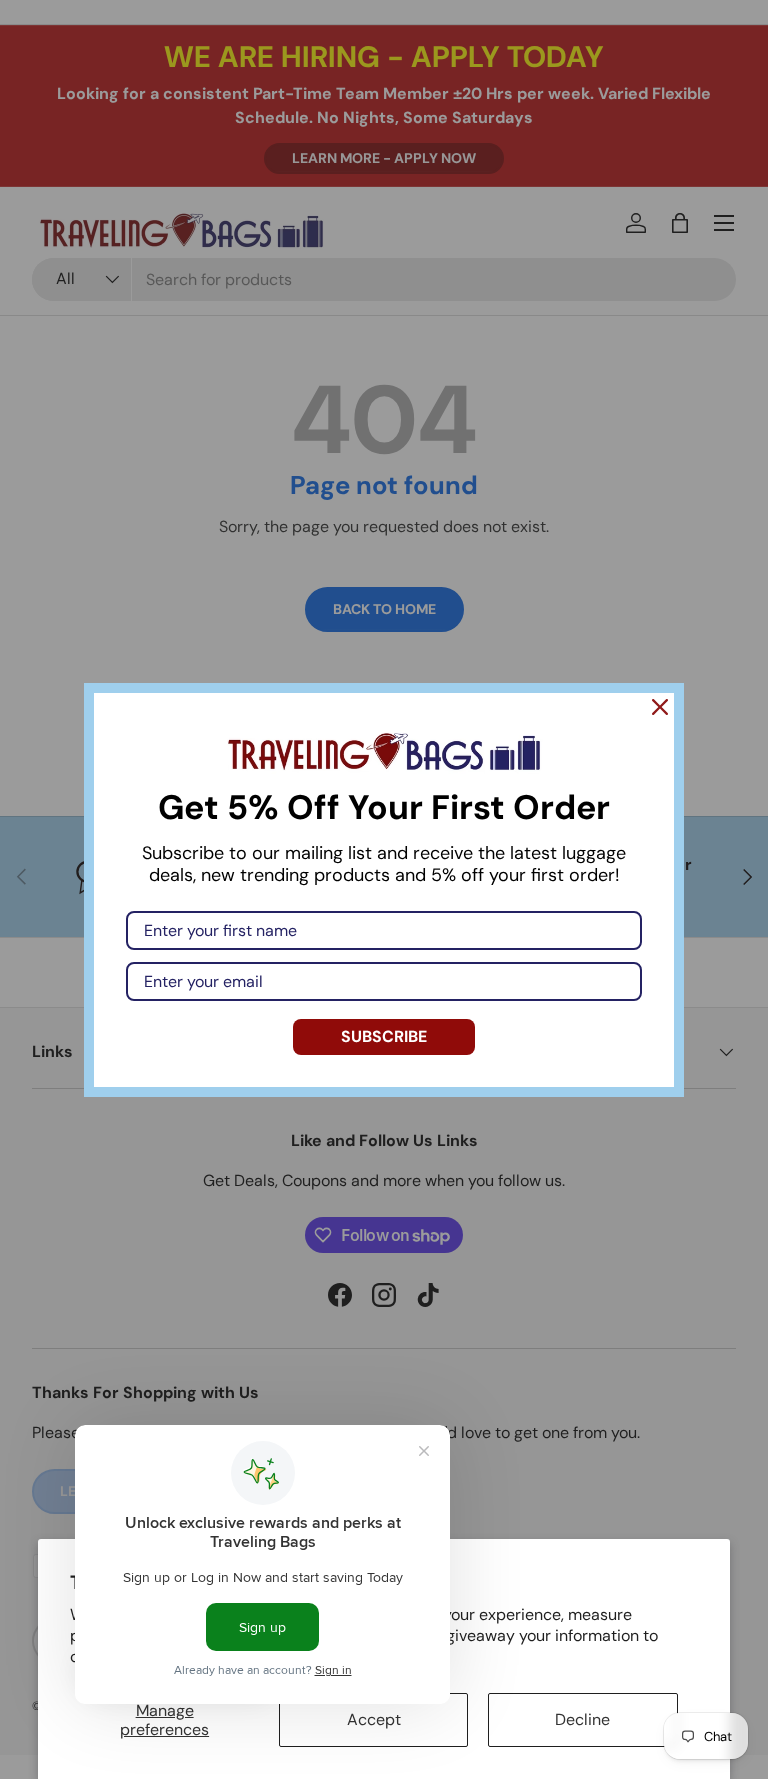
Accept (374, 1719)
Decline (582, 1719)
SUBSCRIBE (384, 1036)
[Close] (660, 707)
